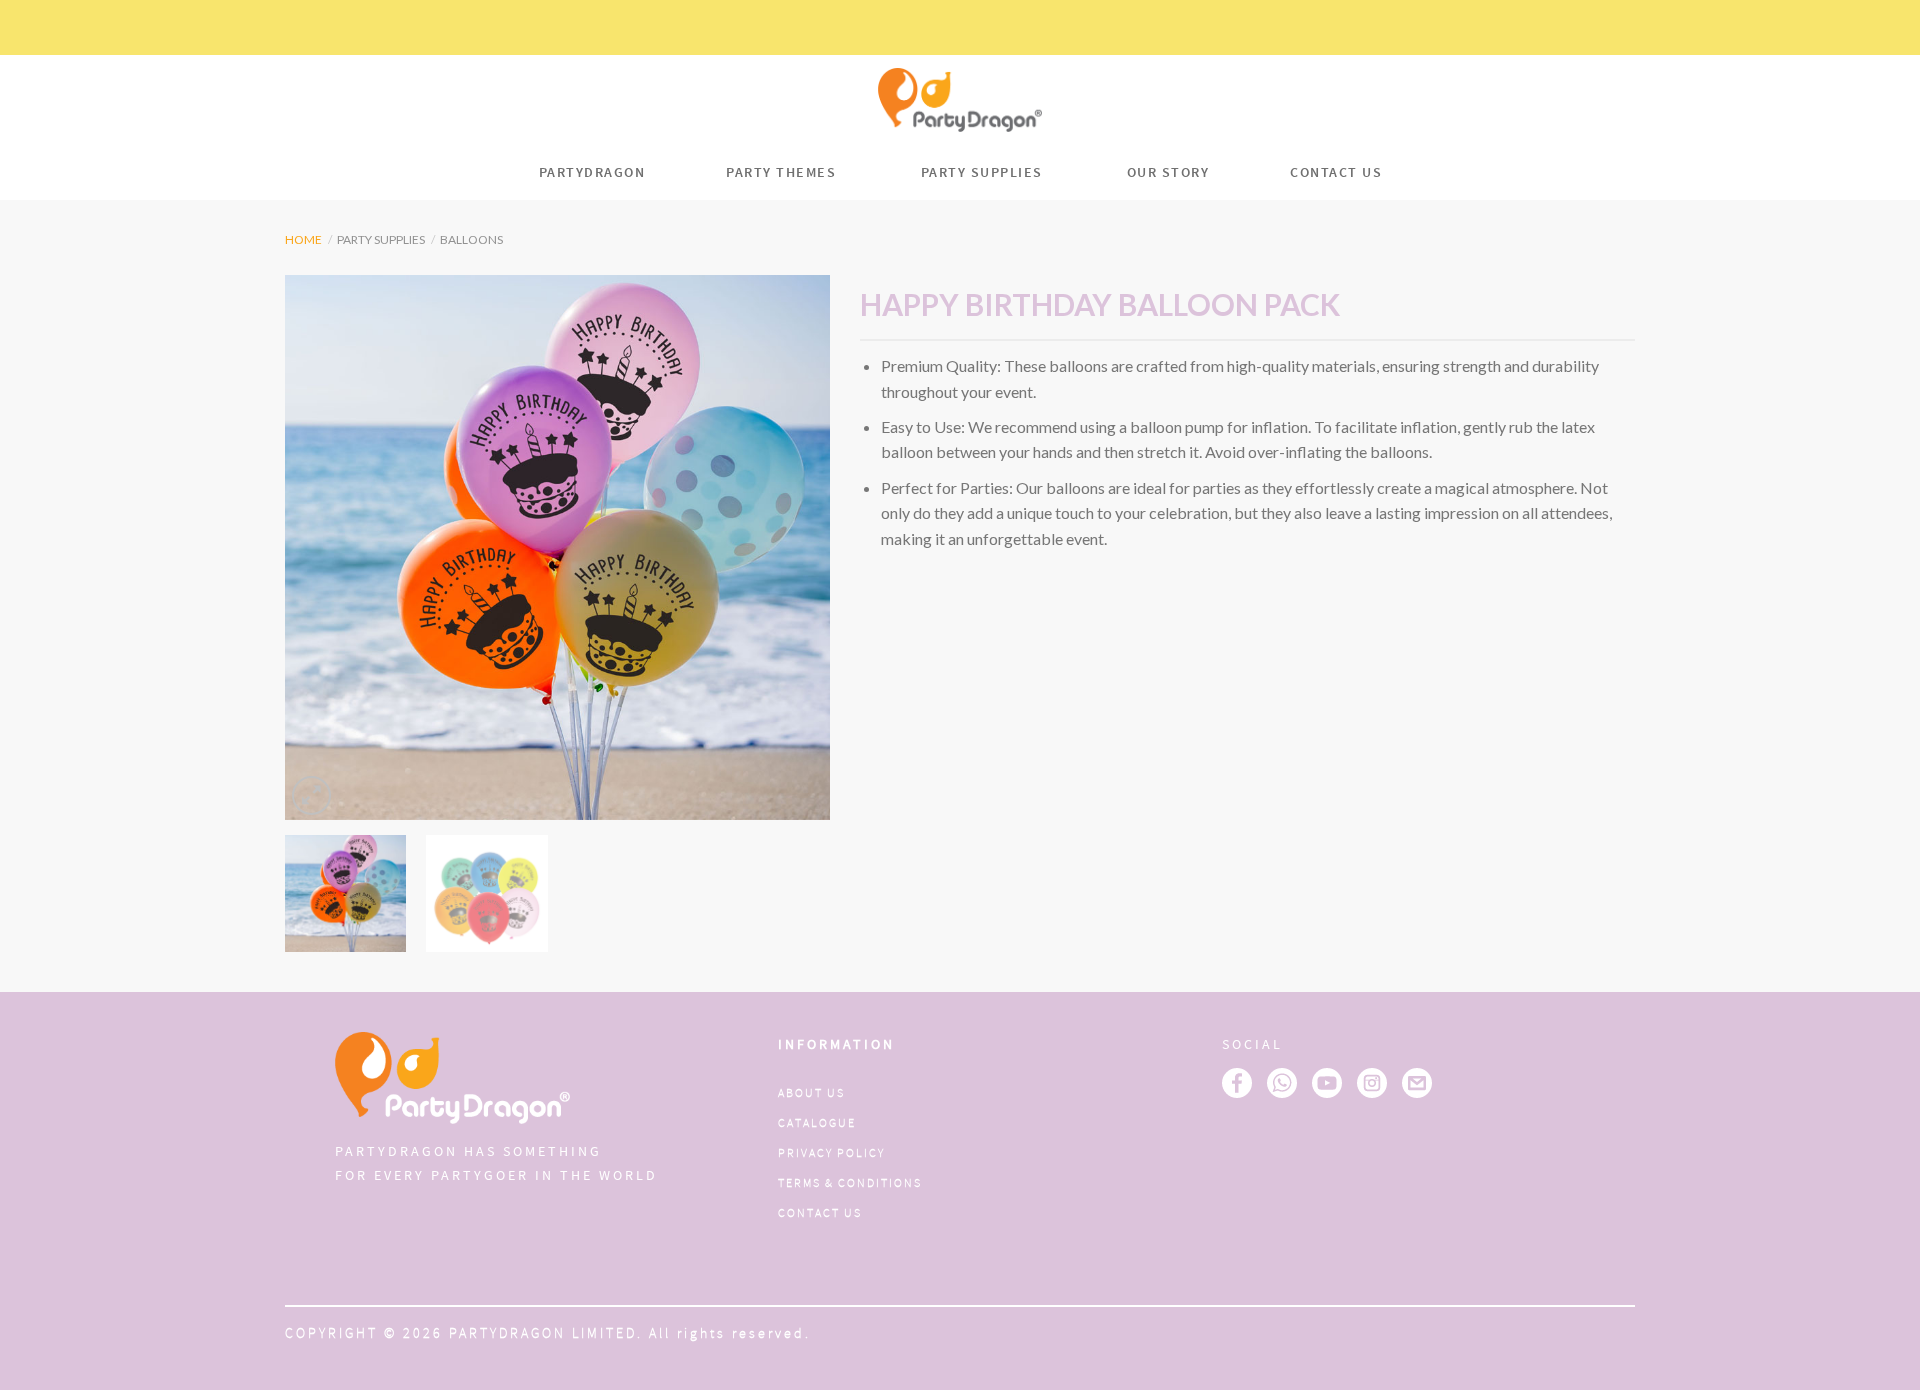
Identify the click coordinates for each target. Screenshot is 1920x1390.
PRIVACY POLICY (831, 1153)
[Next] (794, 547)
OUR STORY (1168, 172)
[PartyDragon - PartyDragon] (960, 100)
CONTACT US (1336, 172)
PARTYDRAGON (592, 172)
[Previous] (321, 547)
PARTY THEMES (781, 172)
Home (303, 239)
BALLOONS (471, 239)
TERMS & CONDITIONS (850, 1183)
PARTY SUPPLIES (982, 172)
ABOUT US (811, 1093)
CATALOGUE (817, 1123)
